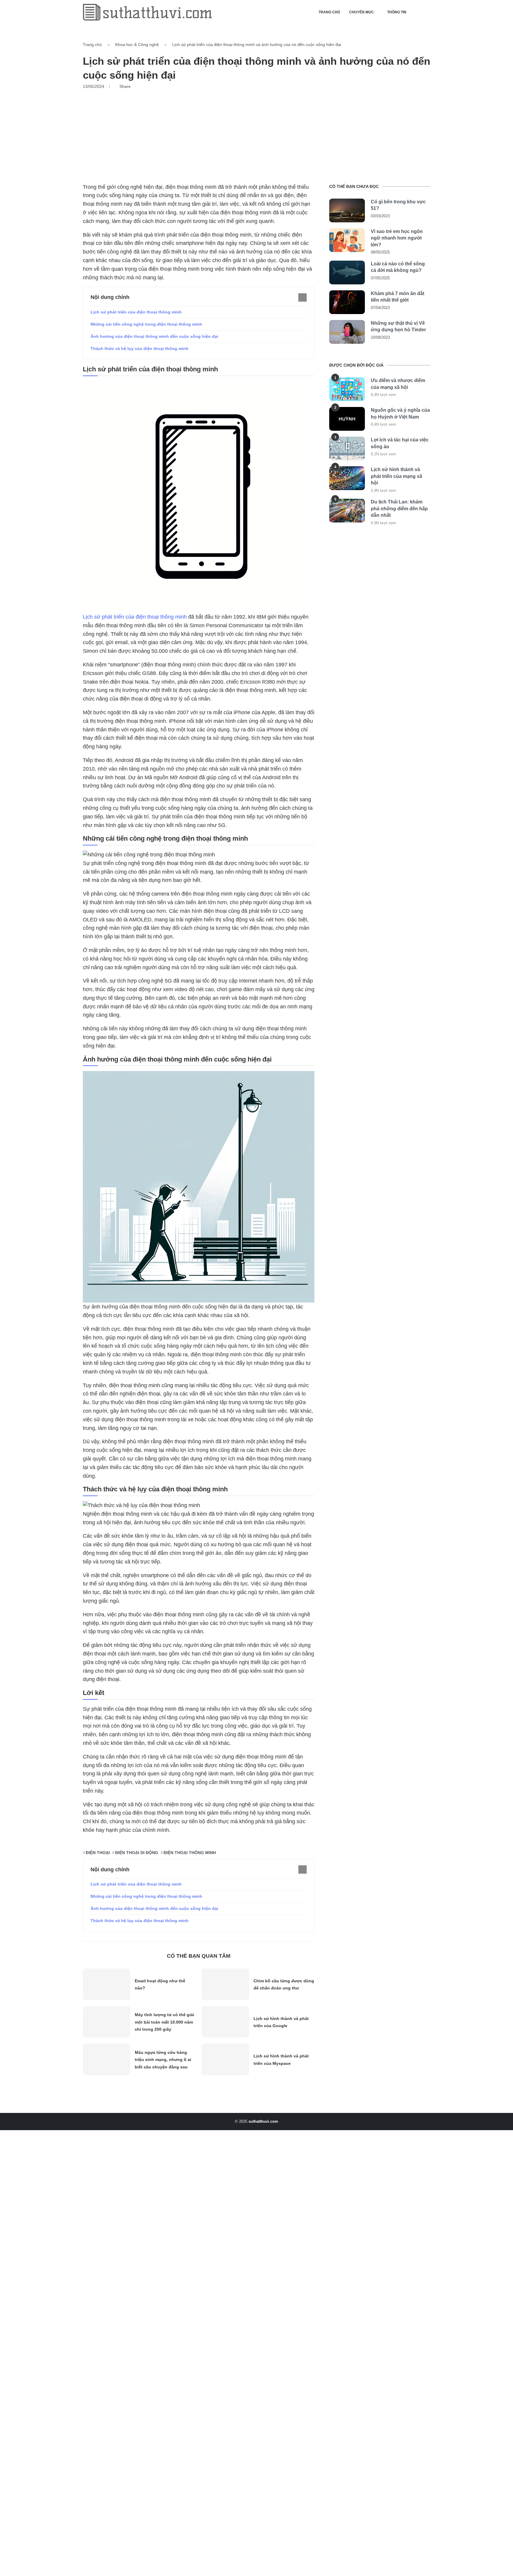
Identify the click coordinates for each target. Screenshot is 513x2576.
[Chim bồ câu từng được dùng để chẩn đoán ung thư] (225, 1984)
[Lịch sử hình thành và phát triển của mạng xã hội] (347, 478)
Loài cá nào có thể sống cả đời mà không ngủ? (398, 267)
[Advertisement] (256, 134)
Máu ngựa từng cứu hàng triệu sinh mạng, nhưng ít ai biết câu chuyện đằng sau (163, 2060)
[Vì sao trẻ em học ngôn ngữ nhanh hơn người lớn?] (347, 240)
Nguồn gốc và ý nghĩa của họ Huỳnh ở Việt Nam (400, 413)
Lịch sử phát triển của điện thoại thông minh (136, 312)
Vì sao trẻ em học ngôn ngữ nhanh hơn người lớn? (397, 238)
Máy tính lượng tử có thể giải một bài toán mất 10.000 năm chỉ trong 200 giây (164, 2022)
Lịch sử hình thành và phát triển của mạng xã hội (396, 476)
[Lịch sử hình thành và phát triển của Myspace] (225, 2059)
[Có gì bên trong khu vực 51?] (347, 210)
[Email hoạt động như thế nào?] (107, 1984)
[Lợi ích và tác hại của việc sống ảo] (347, 449)
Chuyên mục (361, 12)
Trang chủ (329, 12)
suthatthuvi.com (263, 2121)
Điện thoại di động (137, 1853)
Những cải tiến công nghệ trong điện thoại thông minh (146, 324)
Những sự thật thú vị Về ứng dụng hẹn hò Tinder (398, 326)
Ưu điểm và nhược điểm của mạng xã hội (398, 384)
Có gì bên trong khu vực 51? (398, 205)
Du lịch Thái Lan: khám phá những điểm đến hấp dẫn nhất (399, 508)
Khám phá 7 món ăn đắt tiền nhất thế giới (398, 297)
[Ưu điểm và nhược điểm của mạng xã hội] (347, 389)
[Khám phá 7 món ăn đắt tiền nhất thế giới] (347, 302)
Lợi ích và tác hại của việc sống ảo (400, 443)
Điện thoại (98, 1853)
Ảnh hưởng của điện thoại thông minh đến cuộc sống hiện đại (154, 336)
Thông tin (397, 12)
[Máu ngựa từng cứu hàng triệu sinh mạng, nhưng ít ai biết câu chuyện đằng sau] (107, 2059)
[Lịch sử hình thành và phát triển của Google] (225, 2022)
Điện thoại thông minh (190, 1853)
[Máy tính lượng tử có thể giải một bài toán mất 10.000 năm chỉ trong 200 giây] (107, 2022)
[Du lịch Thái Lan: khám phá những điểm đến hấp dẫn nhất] (347, 511)
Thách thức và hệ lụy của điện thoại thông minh (140, 348)
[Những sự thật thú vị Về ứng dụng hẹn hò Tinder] (347, 332)
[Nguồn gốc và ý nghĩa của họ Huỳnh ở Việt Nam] (347, 419)
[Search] (427, 12)
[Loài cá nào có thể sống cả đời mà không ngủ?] (347, 273)
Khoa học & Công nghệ (137, 45)
